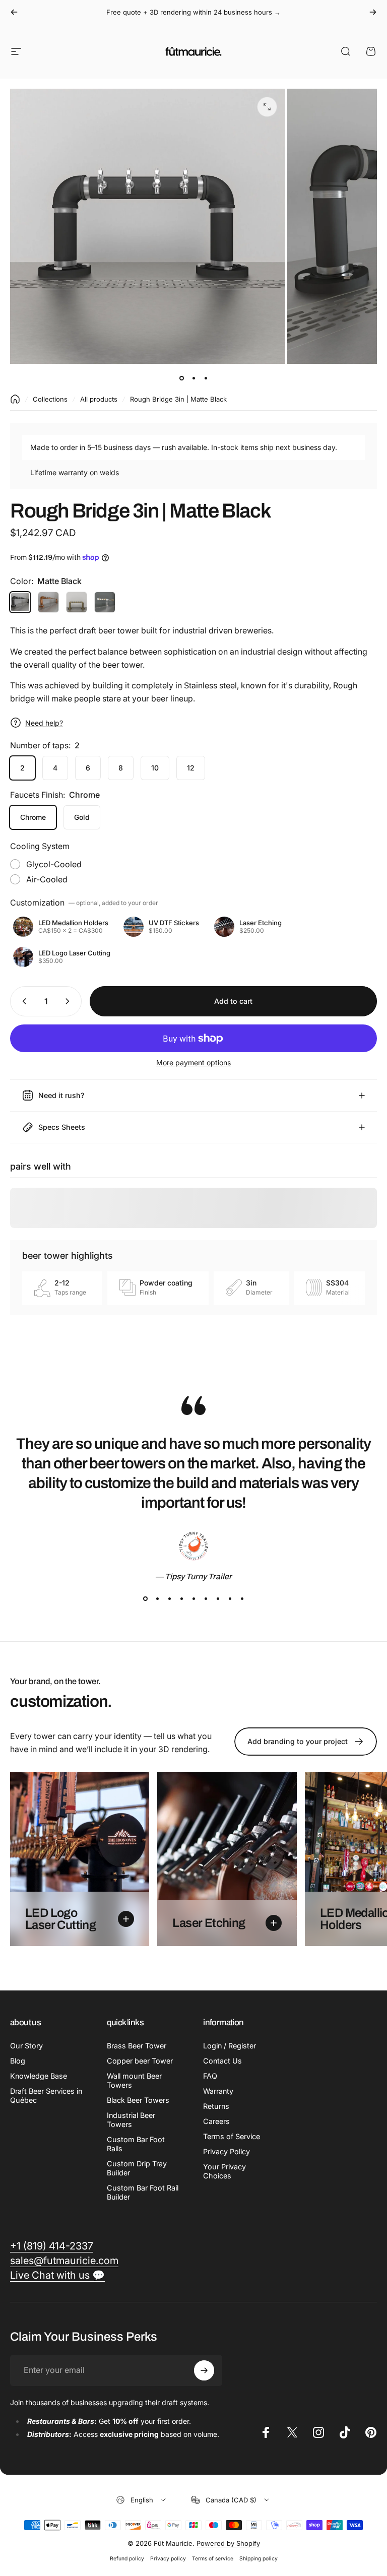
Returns (216, 2106)
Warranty (218, 2091)
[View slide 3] (169, 1599)
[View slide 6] (206, 1599)
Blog (18, 2061)
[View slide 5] (193, 1599)
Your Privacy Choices (224, 2171)
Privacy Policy (227, 2151)
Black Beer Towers (138, 2100)
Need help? (44, 723)
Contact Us (222, 2061)
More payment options (193, 1062)
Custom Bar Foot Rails (136, 2144)
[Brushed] (105, 602)
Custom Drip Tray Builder (137, 2168)
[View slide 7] (218, 1599)
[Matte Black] (20, 602)
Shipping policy (259, 2559)
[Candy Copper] (48, 602)
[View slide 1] (145, 1599)
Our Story (26, 2046)
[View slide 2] (157, 1599)
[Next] (373, 12)
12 (191, 768)
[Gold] (77, 602)
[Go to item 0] (181, 378)
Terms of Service (232, 2136)
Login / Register (230, 2046)
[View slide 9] (242, 1599)
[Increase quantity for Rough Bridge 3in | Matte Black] (70, 1001)
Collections (50, 399)
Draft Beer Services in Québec (46, 2096)
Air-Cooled (47, 879)
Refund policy (127, 2559)
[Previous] (14, 12)
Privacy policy (168, 2559)
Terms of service (213, 2559)
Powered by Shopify (228, 2543)
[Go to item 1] (193, 378)
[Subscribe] (204, 2370)
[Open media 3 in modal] (267, 107)
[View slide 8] (230, 1599)
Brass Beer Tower (137, 2046)
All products (99, 399)
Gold (82, 817)
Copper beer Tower (140, 2061)
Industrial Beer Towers (131, 2120)
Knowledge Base (39, 2076)
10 (155, 768)
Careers (216, 2121)
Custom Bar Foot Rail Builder (143, 2192)
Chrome (33, 817)
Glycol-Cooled (54, 864)
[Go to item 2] (206, 378)
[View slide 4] (181, 1599)
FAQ (210, 2076)
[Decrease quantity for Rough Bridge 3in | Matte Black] (22, 1001)
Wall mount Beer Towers (134, 2080)
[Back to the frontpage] (15, 399)
